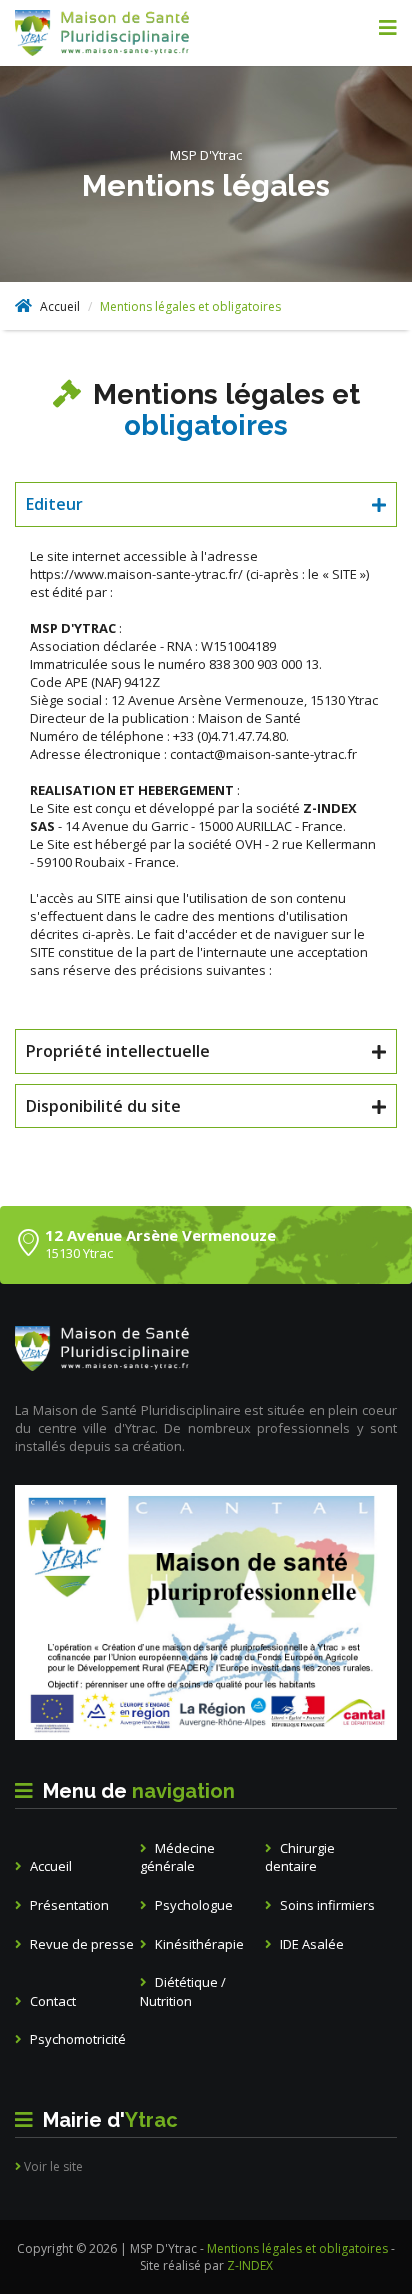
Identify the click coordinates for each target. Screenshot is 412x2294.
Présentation (68, 1905)
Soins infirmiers (326, 1905)
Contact (51, 2001)
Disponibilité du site (103, 1106)
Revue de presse (80, 1944)
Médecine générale (177, 1857)
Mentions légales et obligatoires (299, 2248)
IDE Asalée (310, 1944)
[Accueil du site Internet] (132, 33)
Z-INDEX (250, 2265)
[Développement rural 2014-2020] (206, 1612)
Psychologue (192, 1905)
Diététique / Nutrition (183, 1991)
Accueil (58, 306)
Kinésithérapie (198, 1944)
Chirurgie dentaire (300, 1857)
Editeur (54, 504)
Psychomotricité (76, 2039)
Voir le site (52, 2166)
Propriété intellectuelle (118, 1051)
